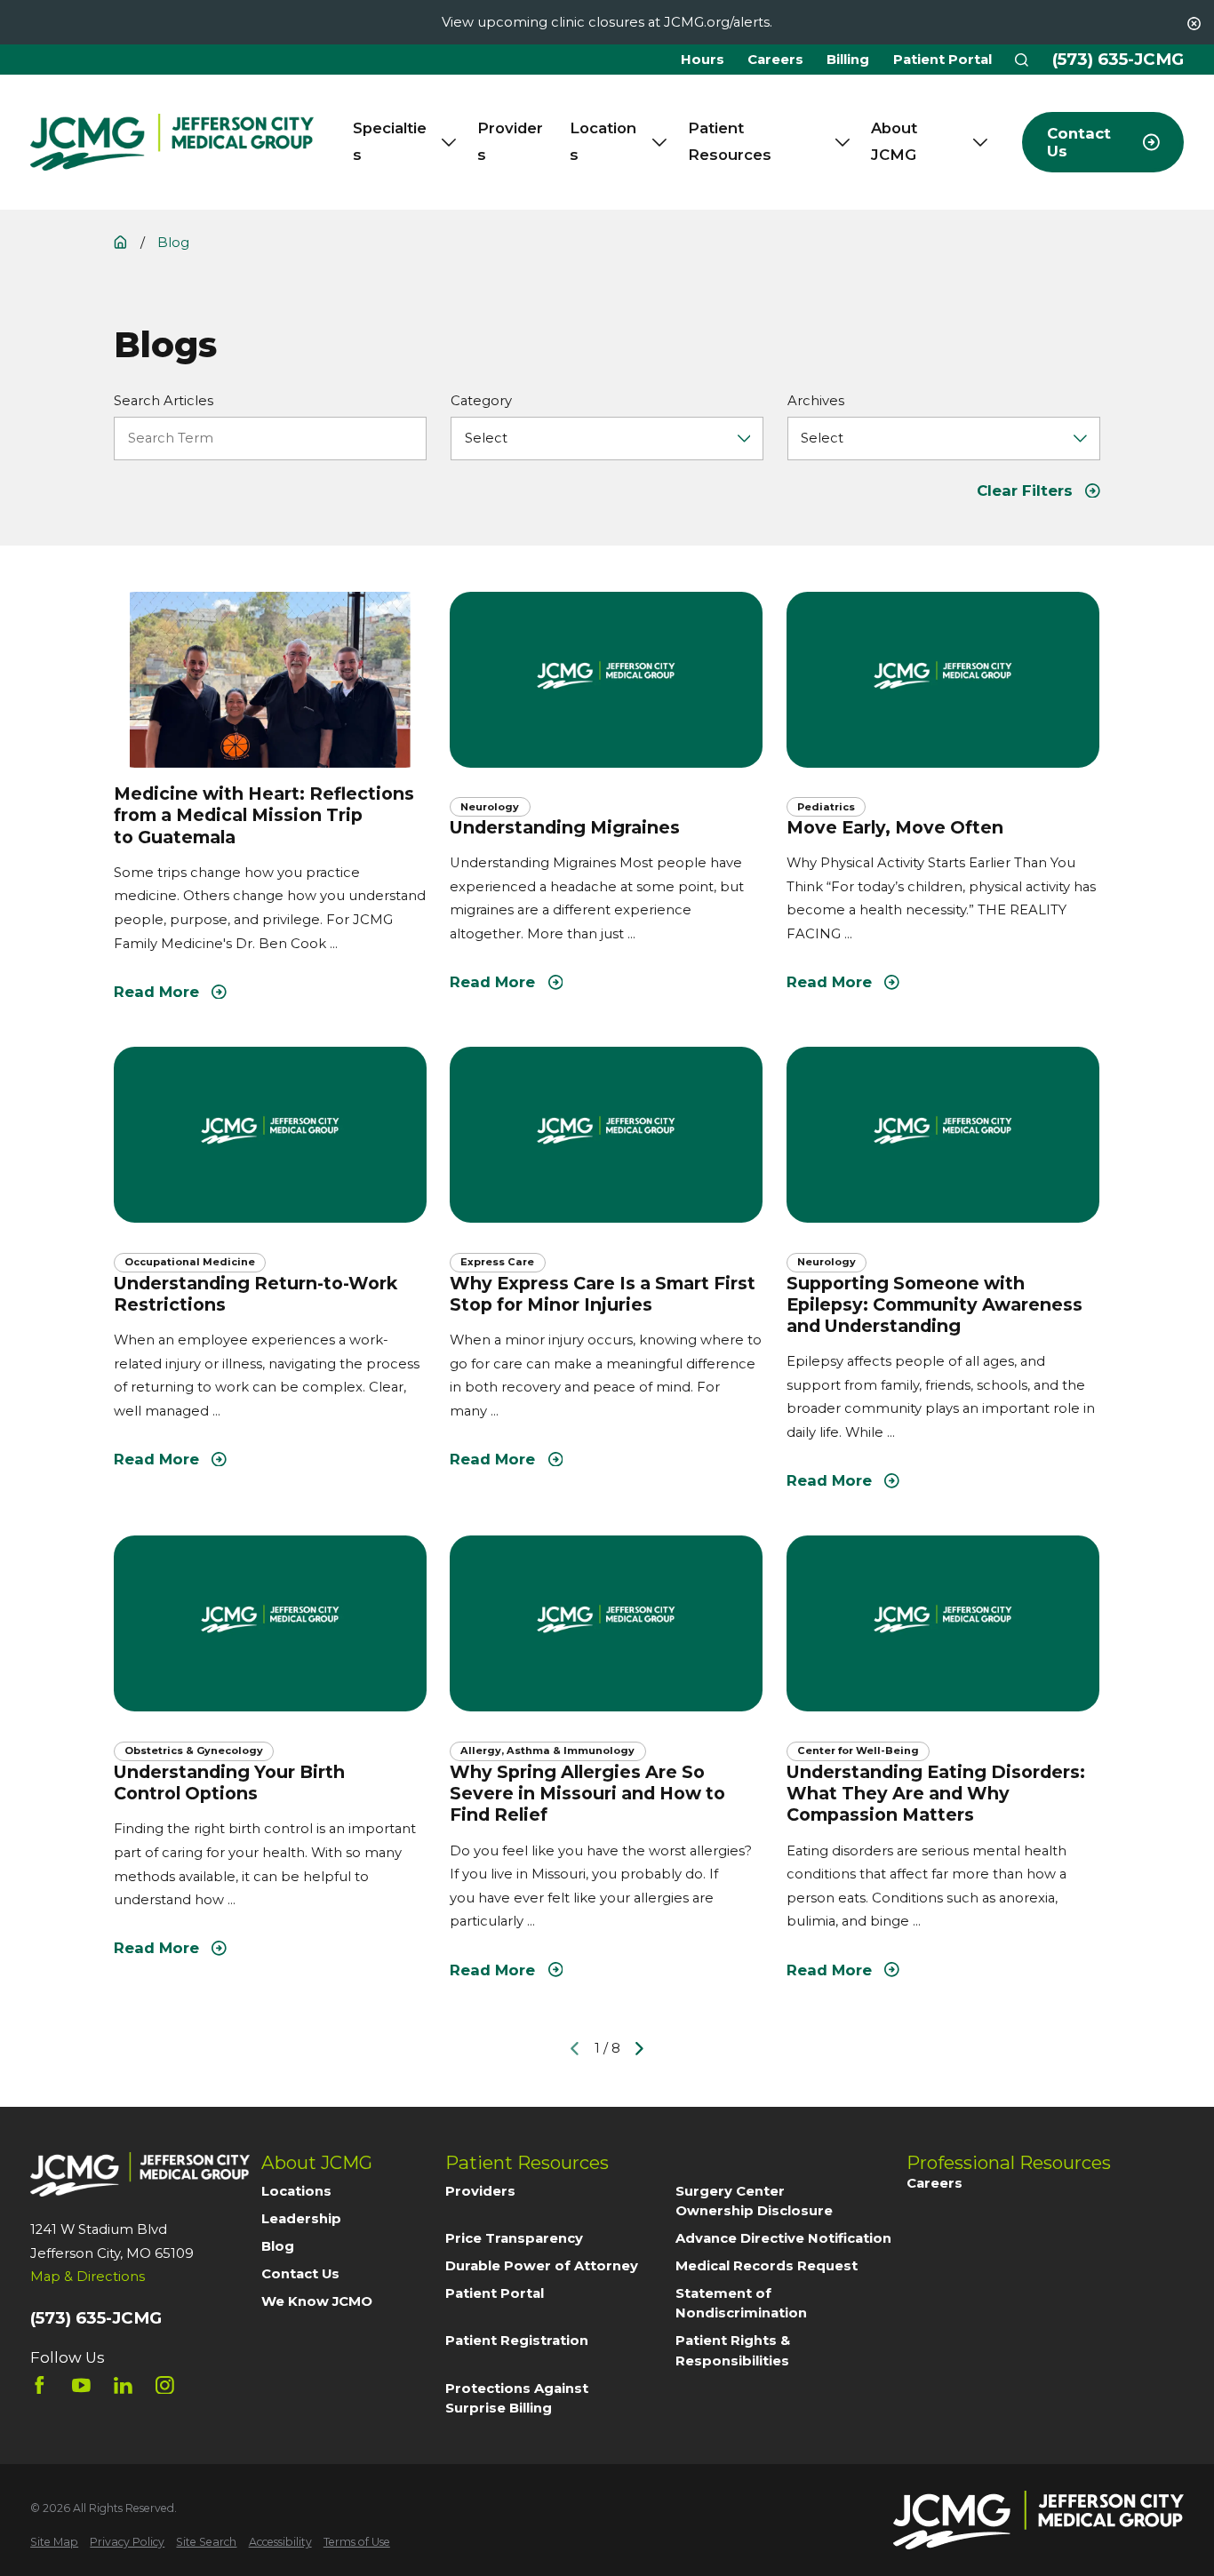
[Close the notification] (1194, 24)
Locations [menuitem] (603, 141)
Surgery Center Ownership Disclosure (754, 2201)
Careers (775, 60)
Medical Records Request (767, 2266)
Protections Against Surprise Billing (517, 2398)
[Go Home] (120, 242)
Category (481, 401)
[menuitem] (54, 2542)
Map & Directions (88, 2277)
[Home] (172, 143)
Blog (278, 2246)
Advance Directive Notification (783, 2238)
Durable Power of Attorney (542, 2266)
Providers (480, 2191)
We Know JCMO (317, 2301)
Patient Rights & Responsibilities (733, 2350)
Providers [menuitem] (510, 141)
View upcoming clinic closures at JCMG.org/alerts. (607, 22)
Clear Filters (1025, 490)
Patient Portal (942, 60)
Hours (703, 60)
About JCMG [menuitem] (894, 141)
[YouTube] (81, 2385)
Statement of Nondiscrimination (741, 2303)
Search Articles (164, 401)
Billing (848, 60)
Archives (816, 401)
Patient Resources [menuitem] (730, 141)
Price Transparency (514, 2238)
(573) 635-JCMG (1118, 60)
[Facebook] (40, 2385)
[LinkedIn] (123, 2385)
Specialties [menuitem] (390, 141)
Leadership (301, 2219)
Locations (296, 2191)
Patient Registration (517, 2341)
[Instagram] (165, 2385)
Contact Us (300, 2274)
